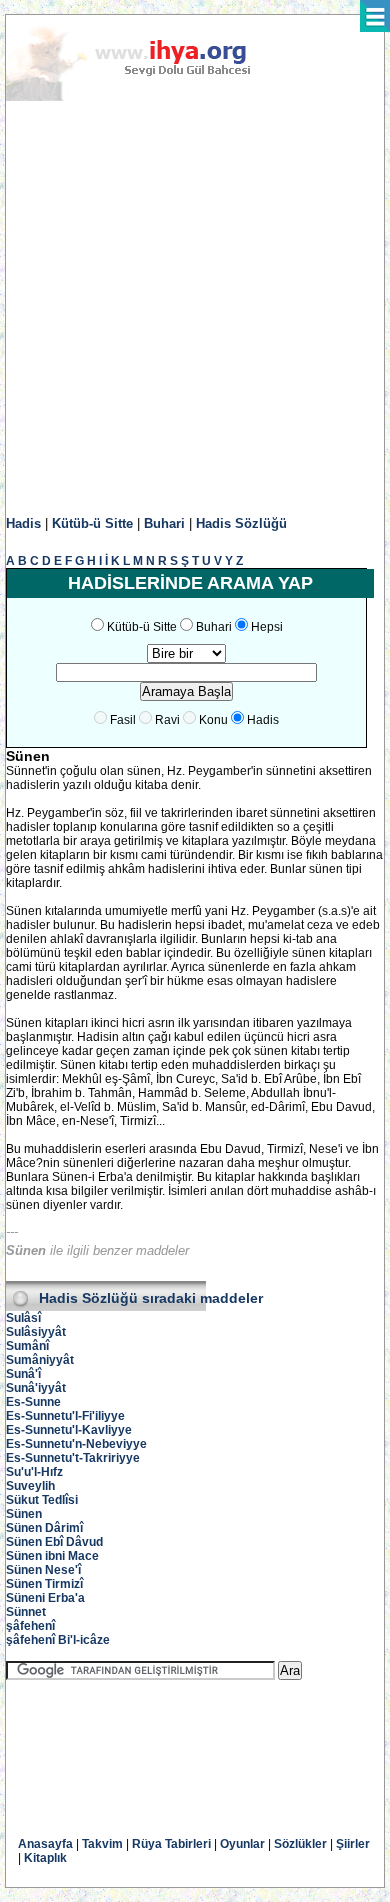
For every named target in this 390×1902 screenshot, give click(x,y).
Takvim (102, 1844)
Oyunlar (242, 1844)
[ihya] (147, 97)
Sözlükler (300, 1844)
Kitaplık (45, 1858)
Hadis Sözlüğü (241, 523)
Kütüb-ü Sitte (92, 523)
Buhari (164, 523)
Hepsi (267, 627)
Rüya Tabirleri (171, 1844)
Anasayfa (45, 1844)
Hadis (23, 523)
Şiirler (353, 1844)
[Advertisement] (195, 309)
